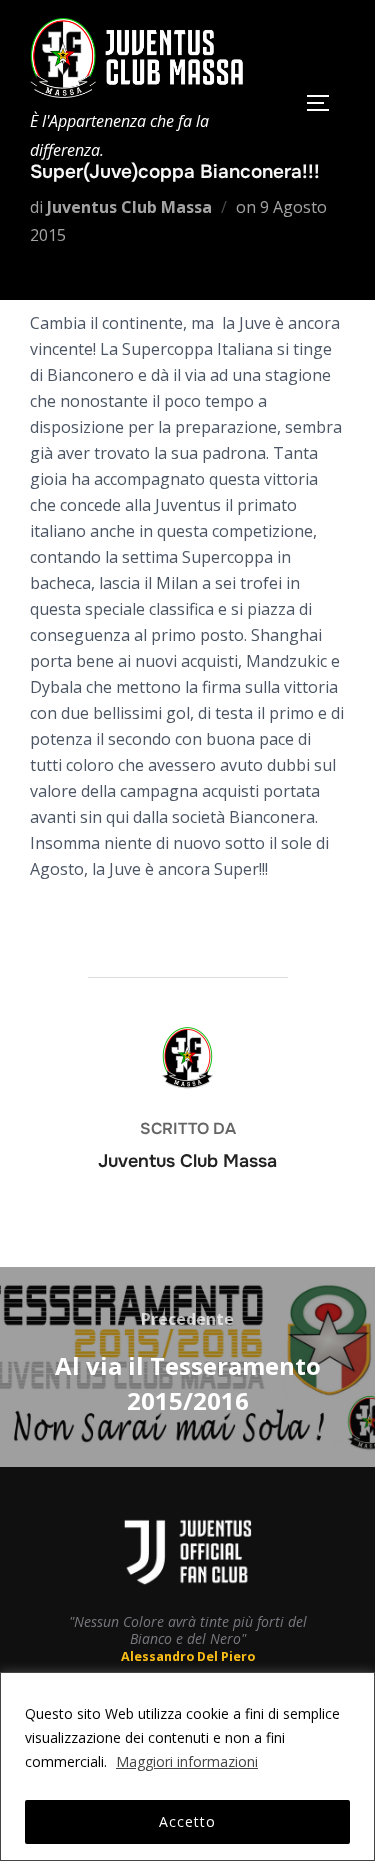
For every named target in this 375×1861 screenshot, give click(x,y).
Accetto (187, 1821)
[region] (187, 1766)
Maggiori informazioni (187, 1761)
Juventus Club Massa (129, 207)
